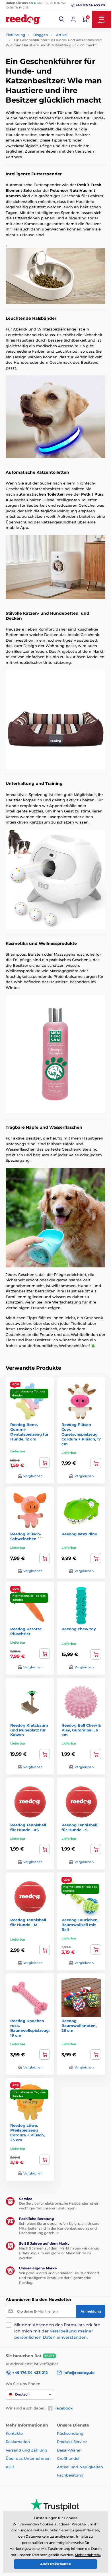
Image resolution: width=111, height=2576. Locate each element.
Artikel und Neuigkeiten (80, 2467)
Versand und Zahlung (26, 2450)
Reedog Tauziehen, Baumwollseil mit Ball (80, 1925)
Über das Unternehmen (28, 2458)
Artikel (62, 35)
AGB (10, 2467)
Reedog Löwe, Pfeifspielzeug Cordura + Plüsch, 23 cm (27, 2133)
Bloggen (41, 35)
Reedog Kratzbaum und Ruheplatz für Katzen (29, 1730)
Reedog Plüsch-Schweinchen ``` (27, 1536)
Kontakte (14, 2433)
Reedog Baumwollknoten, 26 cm (79, 2026)
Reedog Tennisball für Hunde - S (79, 1827)
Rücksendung (70, 2433)
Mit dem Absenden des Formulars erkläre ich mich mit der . (57, 2331)
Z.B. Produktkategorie (40, 85)
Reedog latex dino (79, 1534)
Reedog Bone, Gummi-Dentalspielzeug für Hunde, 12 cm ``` (29, 1432)
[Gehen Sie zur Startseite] (23, 19)
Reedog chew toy (79, 1629)
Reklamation (18, 2442)
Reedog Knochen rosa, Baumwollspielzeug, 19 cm (30, 2028)
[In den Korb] (96, 1463)
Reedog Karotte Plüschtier (26, 1631)
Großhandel (68, 2458)
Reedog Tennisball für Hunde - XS (28, 1827)
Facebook (63, 2408)
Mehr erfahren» (88, 2555)
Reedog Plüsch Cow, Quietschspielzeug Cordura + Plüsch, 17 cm (81, 1434)
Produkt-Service (72, 2442)
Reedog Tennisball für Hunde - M (28, 1922)
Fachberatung (70, 2475)
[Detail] (45, 1463)
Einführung (15, 35)
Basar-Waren (69, 2450)
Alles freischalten (56, 2564)
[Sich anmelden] (73, 19)
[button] (62, 19)
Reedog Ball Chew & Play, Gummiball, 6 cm (81, 1730)
